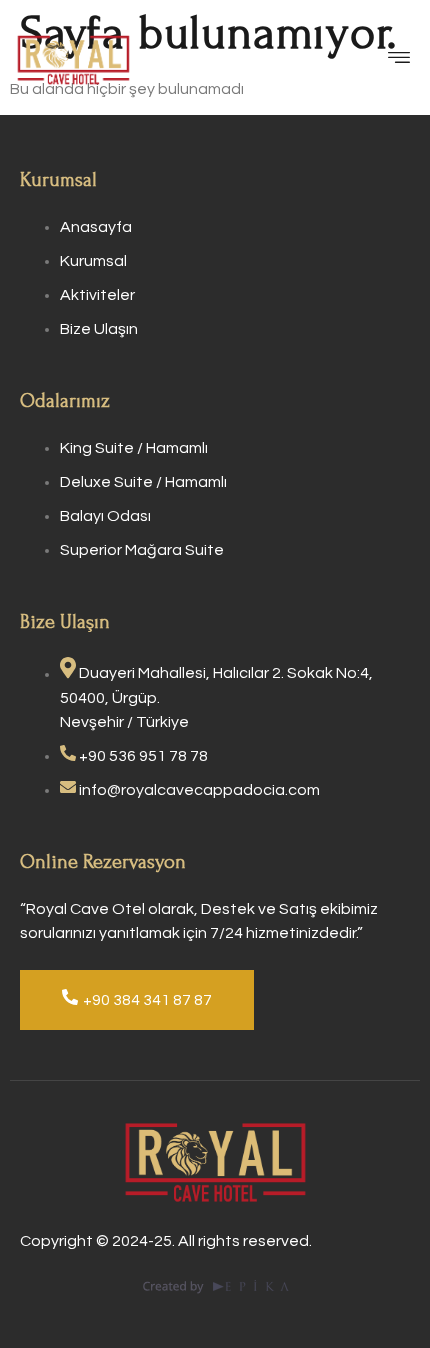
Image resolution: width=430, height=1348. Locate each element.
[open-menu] (404, 60)
